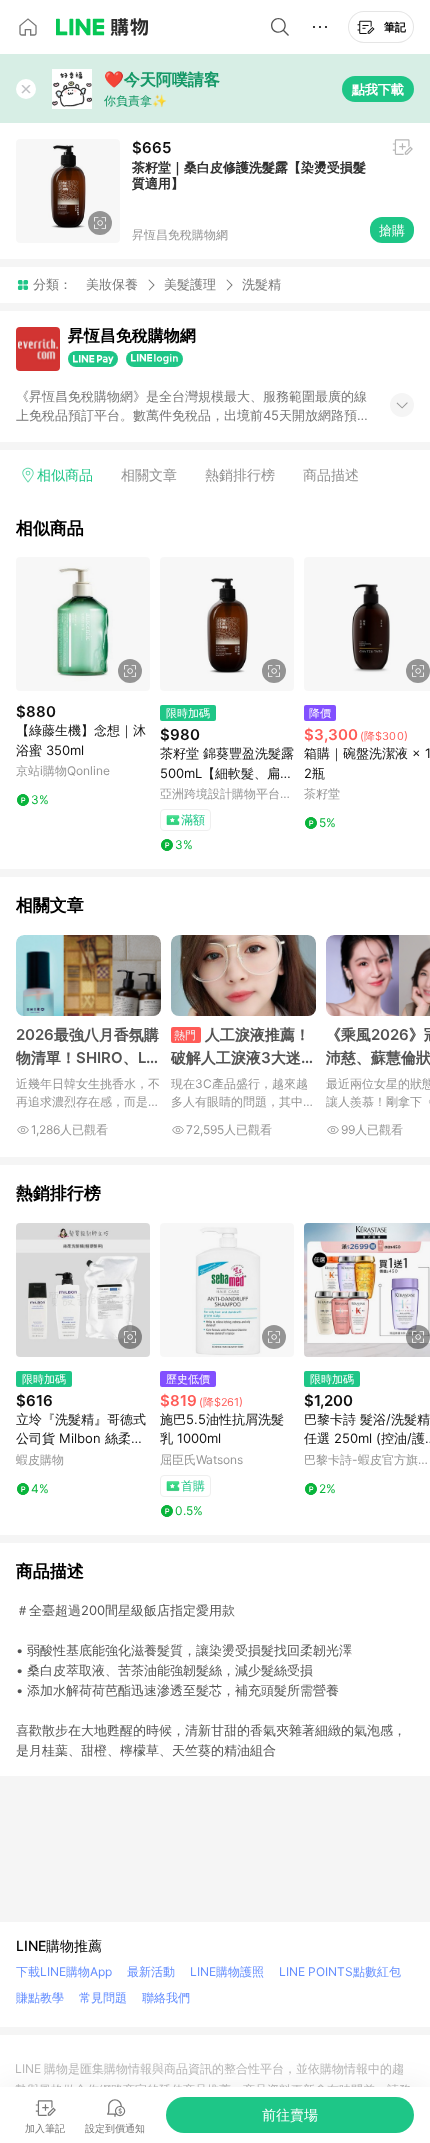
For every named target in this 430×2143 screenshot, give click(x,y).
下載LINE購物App (64, 1971)
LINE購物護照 (227, 1971)
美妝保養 (112, 284)
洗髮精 (261, 284)
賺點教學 (40, 1997)
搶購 (392, 230)
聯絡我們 (166, 1997)
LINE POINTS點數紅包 (340, 1971)
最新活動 (151, 1971)
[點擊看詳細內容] (83, 624)
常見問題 (103, 1997)
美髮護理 (190, 284)
